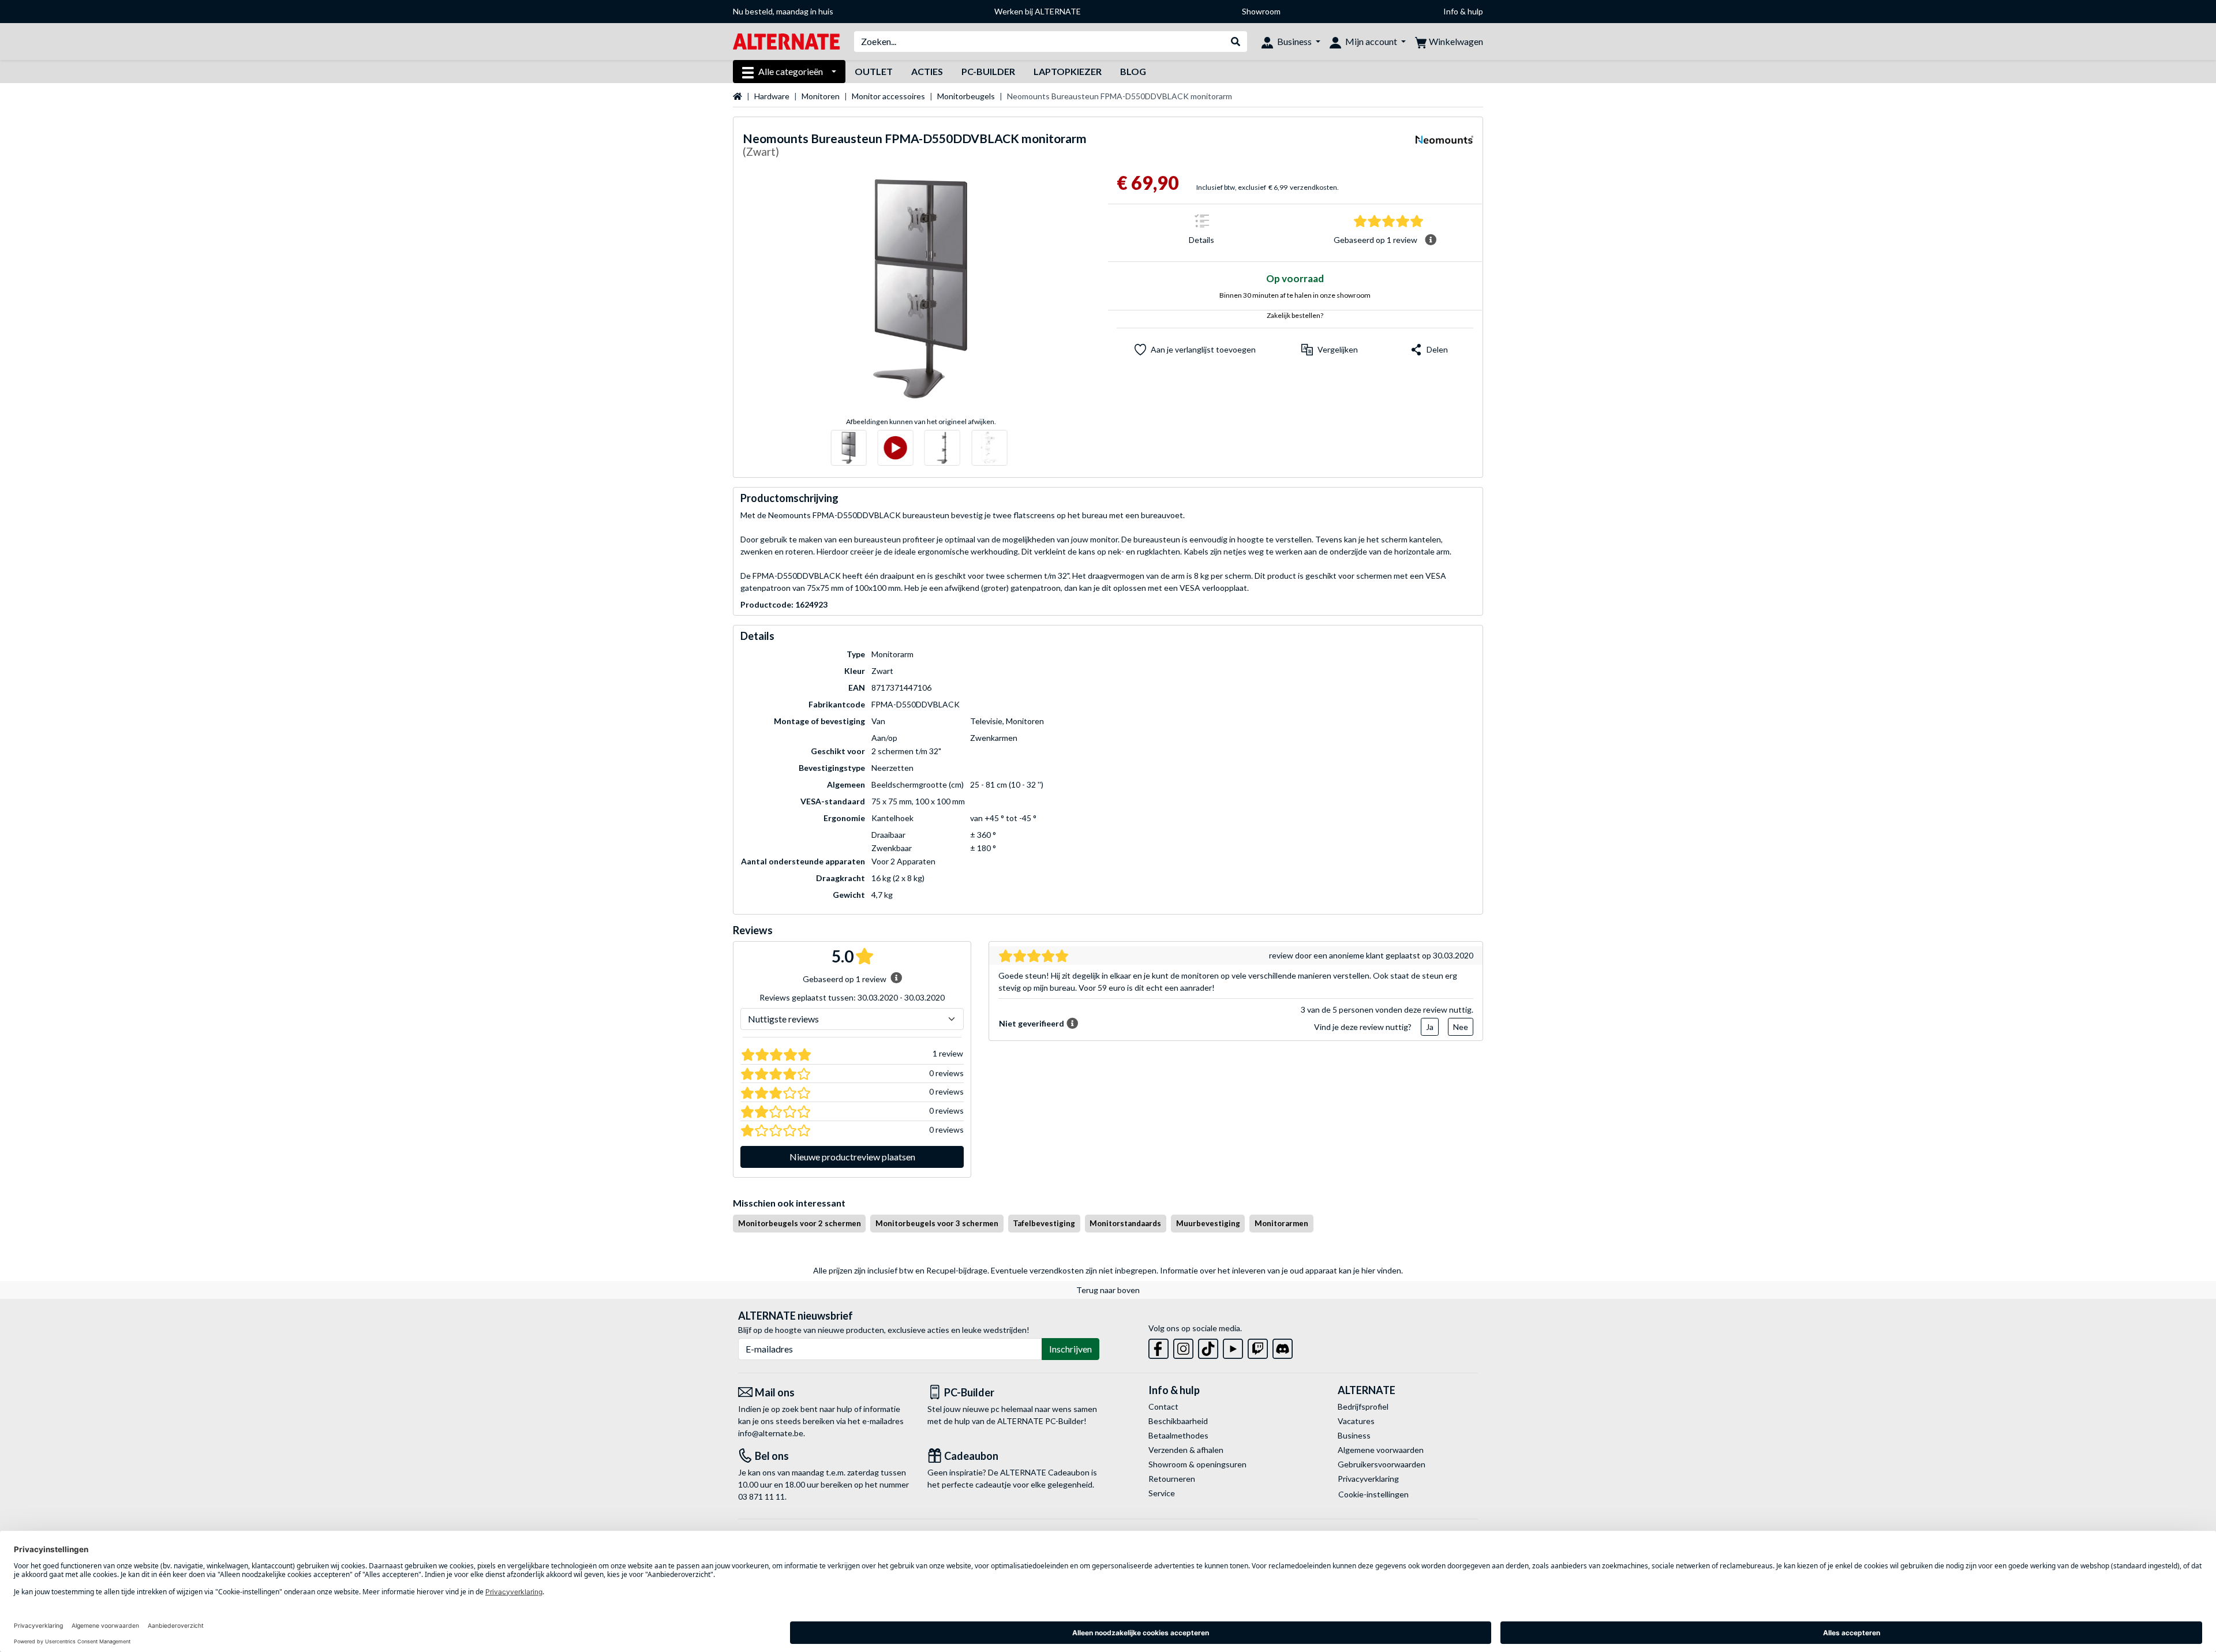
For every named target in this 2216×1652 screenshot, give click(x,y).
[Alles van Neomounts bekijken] (1444, 147)
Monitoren (821, 96)
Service (1162, 1493)
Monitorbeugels (966, 96)
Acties (927, 71)
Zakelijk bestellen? (1295, 315)
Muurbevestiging (1208, 1223)
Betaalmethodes (1178, 1435)
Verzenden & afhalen (1186, 1450)
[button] (1330, 350)
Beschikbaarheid (1178, 1421)
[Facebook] (1158, 1346)
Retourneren (1172, 1479)
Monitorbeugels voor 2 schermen (800, 1223)
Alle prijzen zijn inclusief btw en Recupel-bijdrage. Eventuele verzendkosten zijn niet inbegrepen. (986, 1270)
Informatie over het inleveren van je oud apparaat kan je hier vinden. (1281, 1270)
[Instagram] (1183, 1346)
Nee (1461, 1027)
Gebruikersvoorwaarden (1382, 1464)
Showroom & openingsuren (1197, 1464)
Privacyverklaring (1368, 1479)
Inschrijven (1070, 1349)
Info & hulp (1463, 11)
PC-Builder (988, 71)
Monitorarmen (1281, 1223)
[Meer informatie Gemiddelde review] (1431, 240)
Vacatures (1356, 1421)
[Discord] (1283, 1346)
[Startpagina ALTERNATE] (786, 41)
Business (1354, 1435)
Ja (1430, 1027)
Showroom (1261, 11)
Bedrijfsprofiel (1363, 1406)
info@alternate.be (771, 1433)
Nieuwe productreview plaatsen (852, 1157)
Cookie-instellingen (1373, 1494)
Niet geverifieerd (1032, 1023)
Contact (1163, 1406)
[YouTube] (1233, 1346)
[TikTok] (1208, 1346)
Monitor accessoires (888, 96)
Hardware (772, 96)
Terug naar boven (1108, 1290)
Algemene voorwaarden (1381, 1450)
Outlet (874, 71)
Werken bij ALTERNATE (1038, 11)
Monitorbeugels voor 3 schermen (937, 1223)
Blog (1133, 71)
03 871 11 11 (761, 1496)
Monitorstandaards (1125, 1223)
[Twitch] (1258, 1346)
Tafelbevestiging (1044, 1223)
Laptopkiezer (1068, 71)
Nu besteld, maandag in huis (783, 11)
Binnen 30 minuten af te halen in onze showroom (1295, 295)
